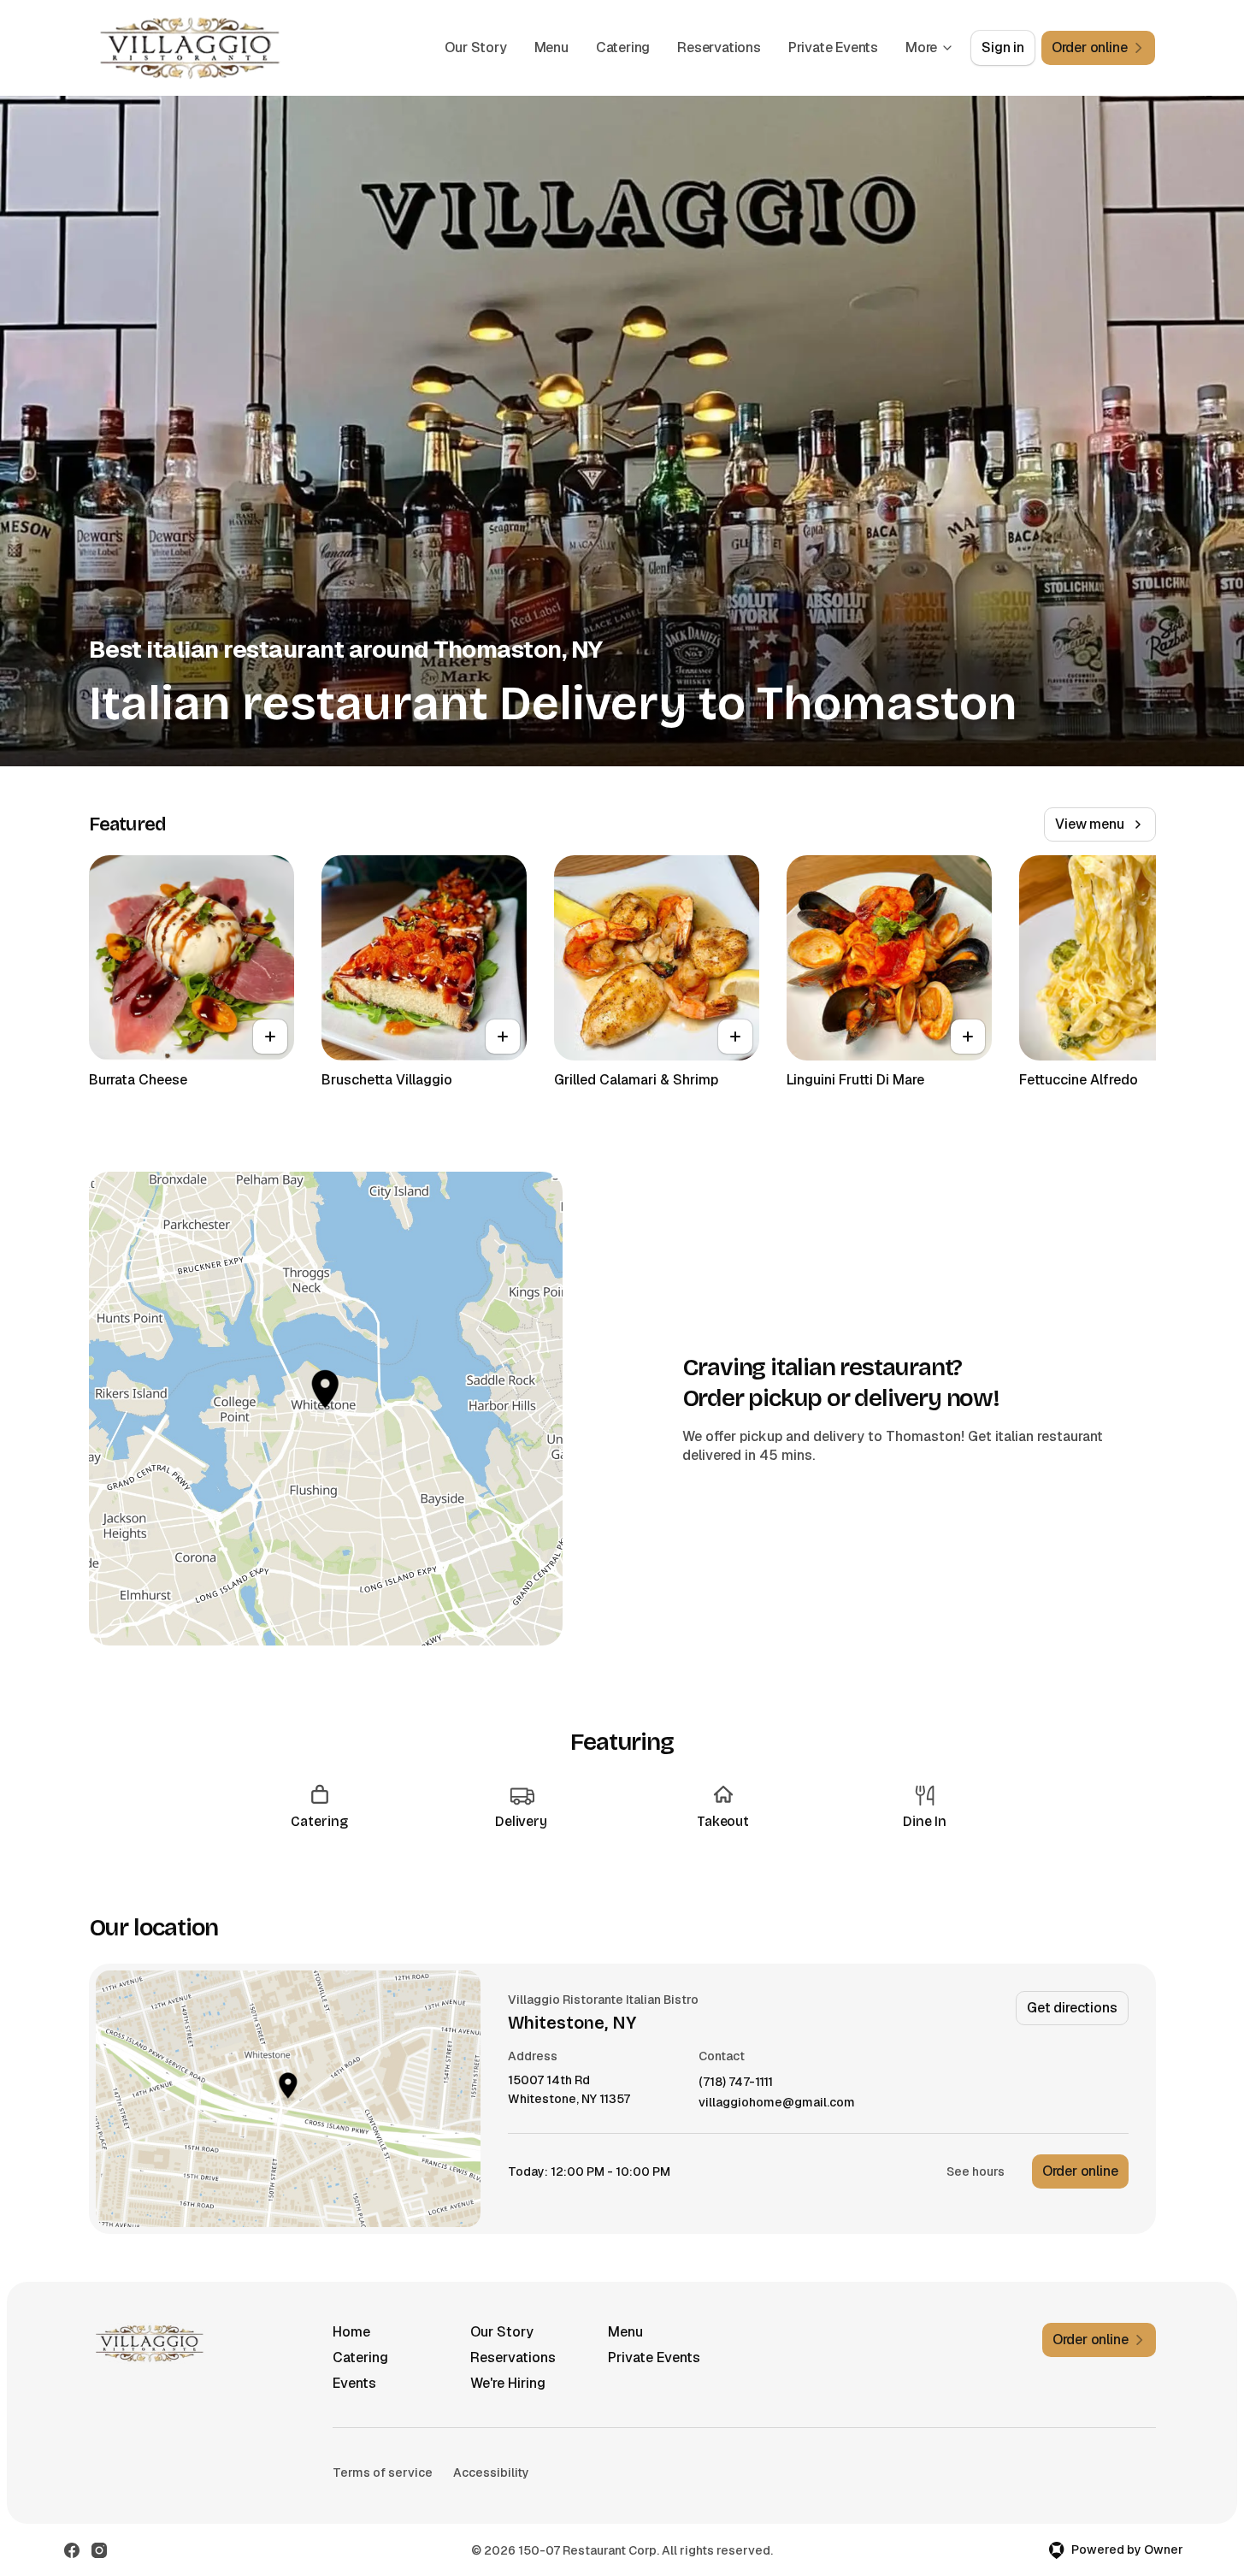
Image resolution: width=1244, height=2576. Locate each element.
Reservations (719, 47)
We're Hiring (508, 2383)
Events (354, 2383)
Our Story (475, 47)
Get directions (1072, 2008)
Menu (551, 47)
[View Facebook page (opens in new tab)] (72, 2550)
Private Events (833, 47)
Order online (1080, 2171)
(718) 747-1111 (736, 2082)
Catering (623, 47)
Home (351, 2332)
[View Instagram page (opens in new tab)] (99, 2550)
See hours (976, 2171)
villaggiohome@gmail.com (777, 2103)
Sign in (1003, 47)
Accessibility (491, 2473)
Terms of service (383, 2473)
